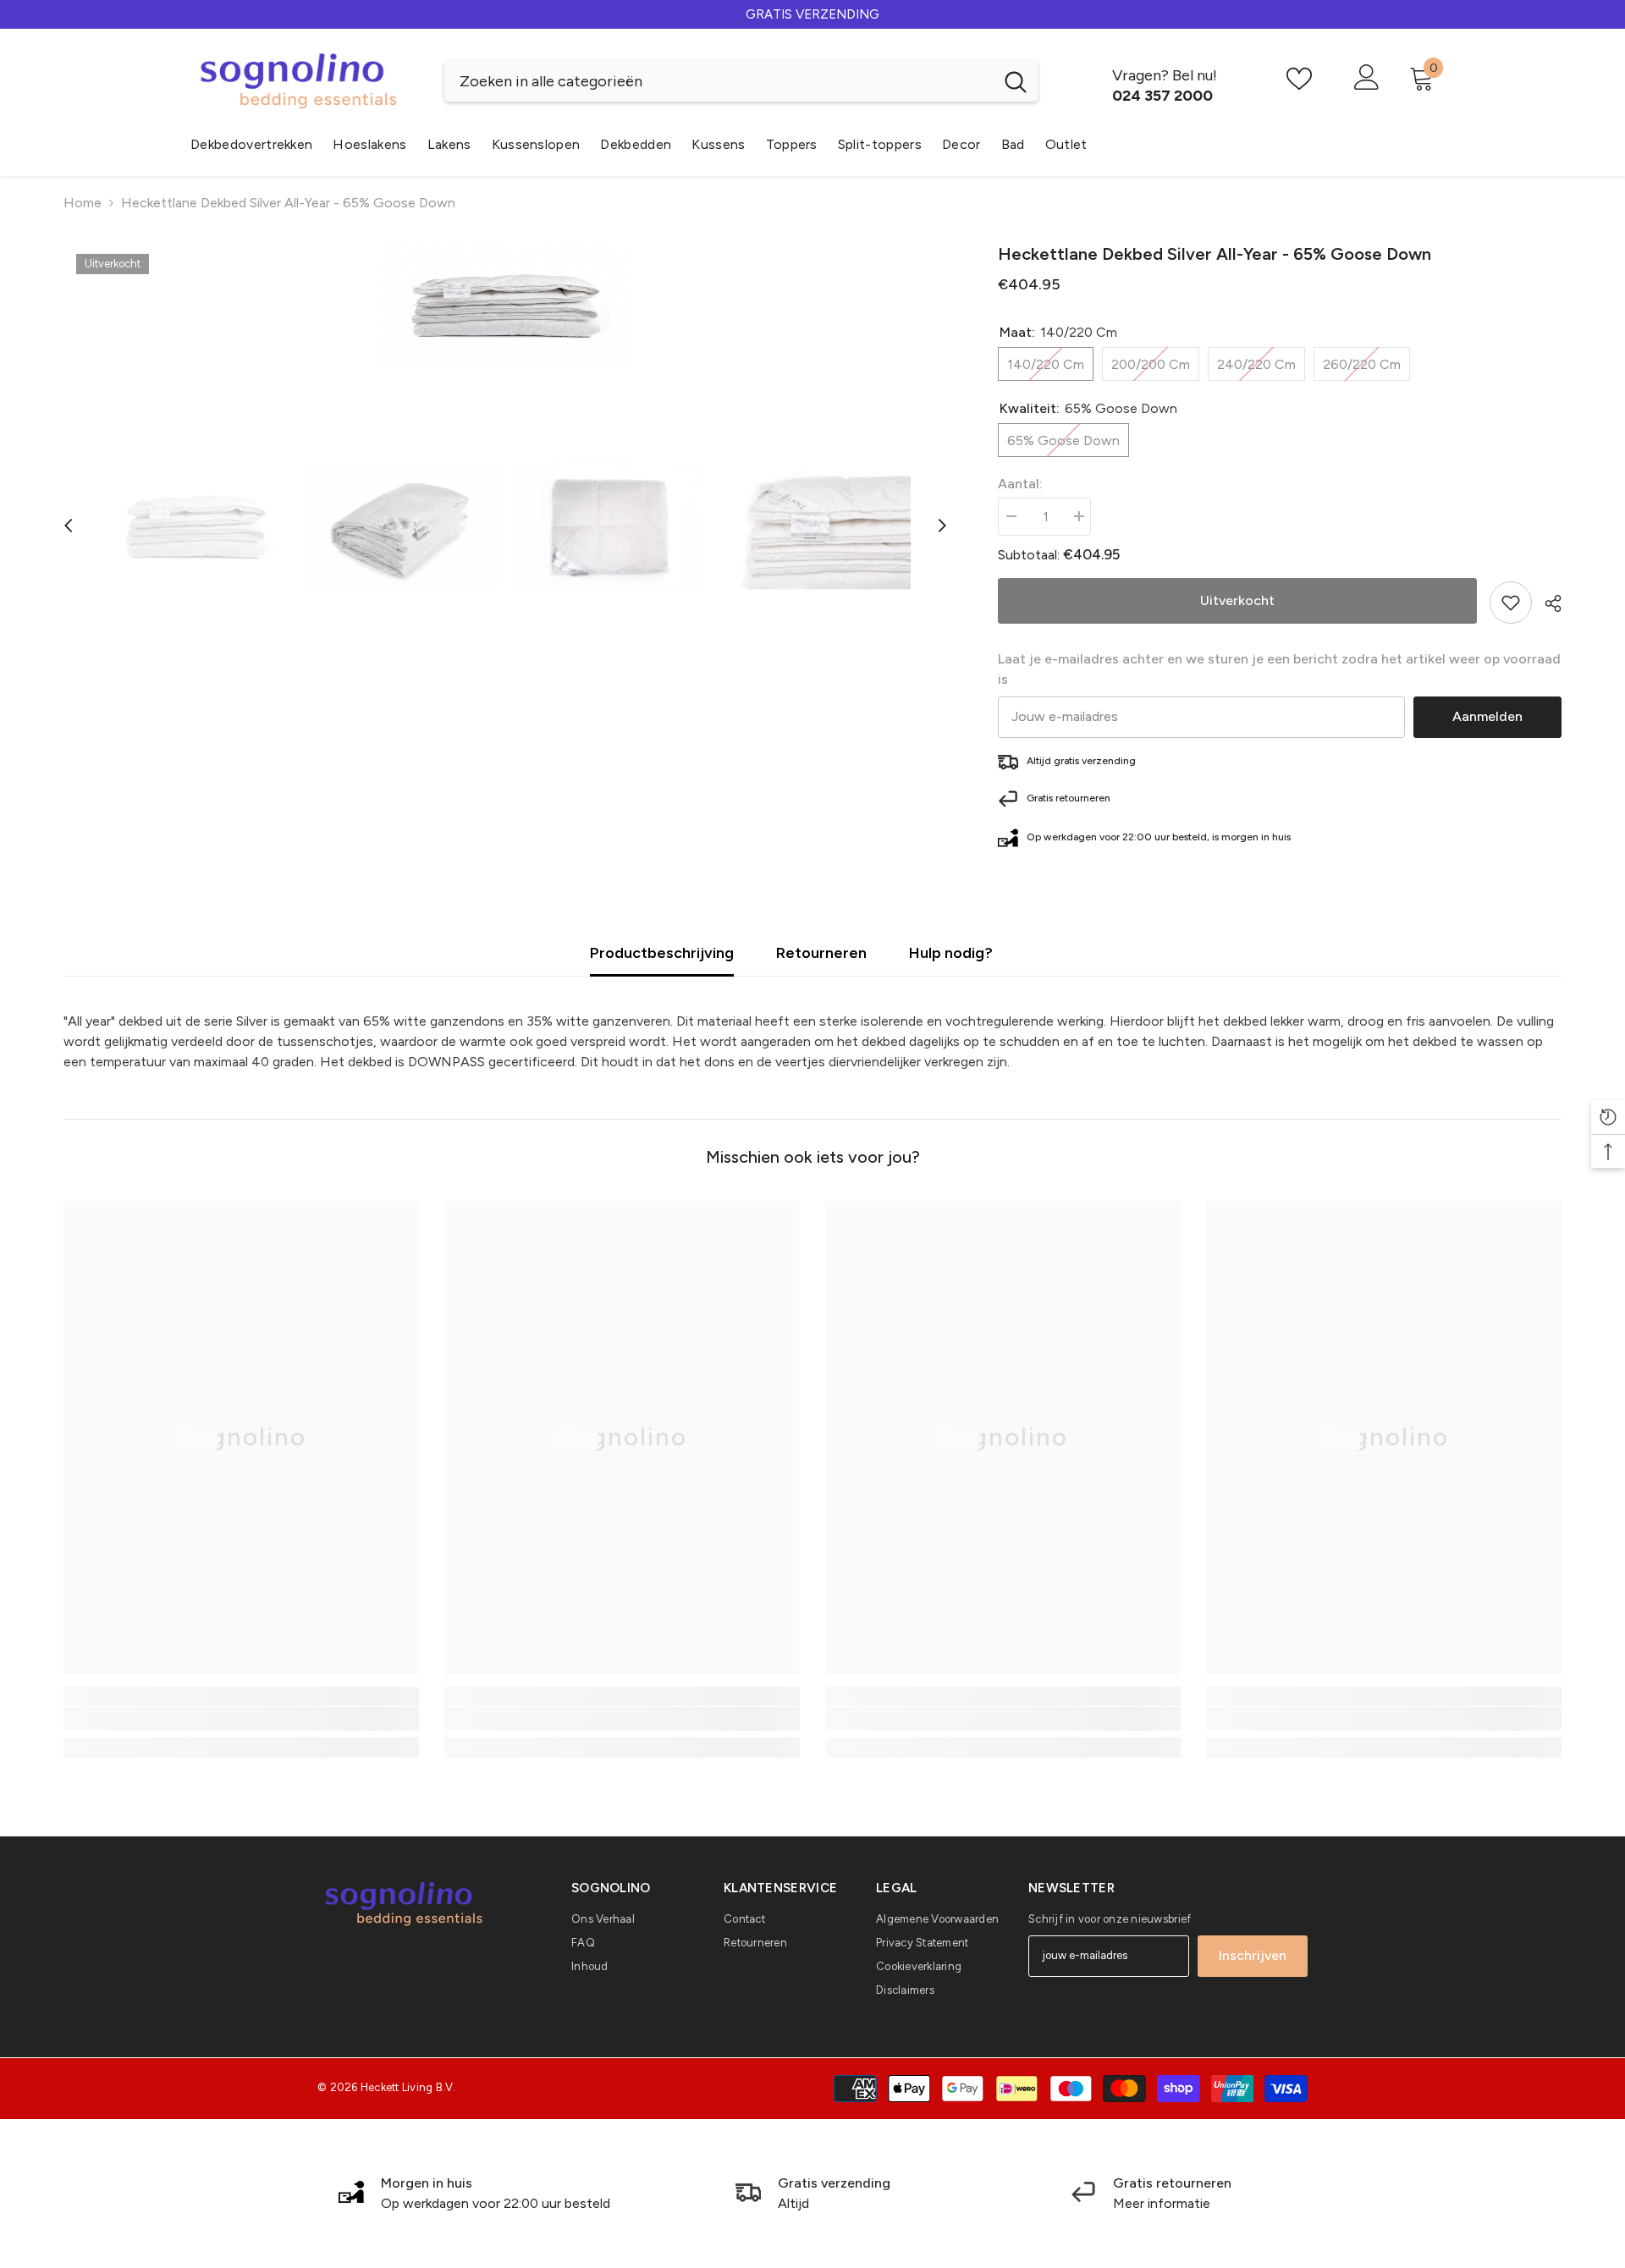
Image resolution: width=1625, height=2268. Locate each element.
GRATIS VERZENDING (812, 14)
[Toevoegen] (1511, 603)
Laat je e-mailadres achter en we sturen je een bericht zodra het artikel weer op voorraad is (1279, 669)
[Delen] (1547, 603)
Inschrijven (1253, 1955)
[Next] (942, 526)
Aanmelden (1487, 716)
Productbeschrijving (662, 953)
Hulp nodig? (951, 953)
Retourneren (821, 953)
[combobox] (719, 81)
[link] (241, 1719)
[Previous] (69, 526)
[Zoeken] (741, 81)
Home (83, 203)
